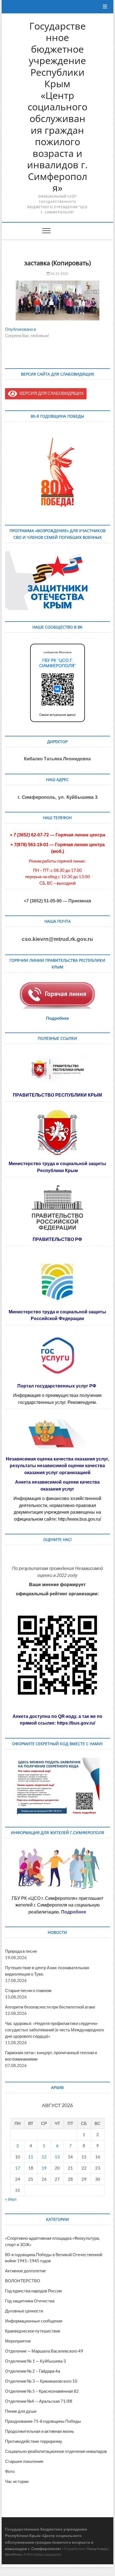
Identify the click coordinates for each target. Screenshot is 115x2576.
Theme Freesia (97, 2549)
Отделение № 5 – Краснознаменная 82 (42, 2391)
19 (44, 2168)
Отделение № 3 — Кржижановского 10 (41, 2381)
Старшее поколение (24, 2461)
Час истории (17, 2481)
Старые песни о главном (28, 1990)
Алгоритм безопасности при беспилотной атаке (50, 2007)
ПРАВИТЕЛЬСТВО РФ (57, 1239)
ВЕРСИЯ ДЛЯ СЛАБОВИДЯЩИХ (51, 393)
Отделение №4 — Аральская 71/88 (39, 2401)
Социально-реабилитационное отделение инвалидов (56, 2451)
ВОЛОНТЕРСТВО (23, 2281)
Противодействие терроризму (34, 2441)
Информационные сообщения (34, 2321)
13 (57, 2157)
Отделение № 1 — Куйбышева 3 (35, 2361)
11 (31, 2157)
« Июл (11, 2199)
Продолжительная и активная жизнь (39, 2431)
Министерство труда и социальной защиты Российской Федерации (57, 1315)
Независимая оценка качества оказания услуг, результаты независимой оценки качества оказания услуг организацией (57, 1466)
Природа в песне (21, 1951)
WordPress (13, 2554)
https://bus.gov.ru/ (76, 1723)
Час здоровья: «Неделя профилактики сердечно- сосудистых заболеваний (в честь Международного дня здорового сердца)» (54, 2030)
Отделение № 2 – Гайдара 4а (33, 2371)
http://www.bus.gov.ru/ (80, 1519)
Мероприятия (18, 2341)
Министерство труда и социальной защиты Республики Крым (57, 1167)
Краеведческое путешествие (33, 2331)
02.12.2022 (59, 273)
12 (44, 2157)
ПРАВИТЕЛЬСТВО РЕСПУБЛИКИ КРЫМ (57, 1095)
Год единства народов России (33, 2291)
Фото (10, 2471)
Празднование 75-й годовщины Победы (43, 2421)
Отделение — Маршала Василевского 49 (44, 2351)
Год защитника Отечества (30, 2301)
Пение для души (21, 2411)
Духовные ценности (24, 2311)
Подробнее (57, 1018)
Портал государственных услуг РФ (57, 1386)
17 (18, 2168)
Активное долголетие (25, 2271)
